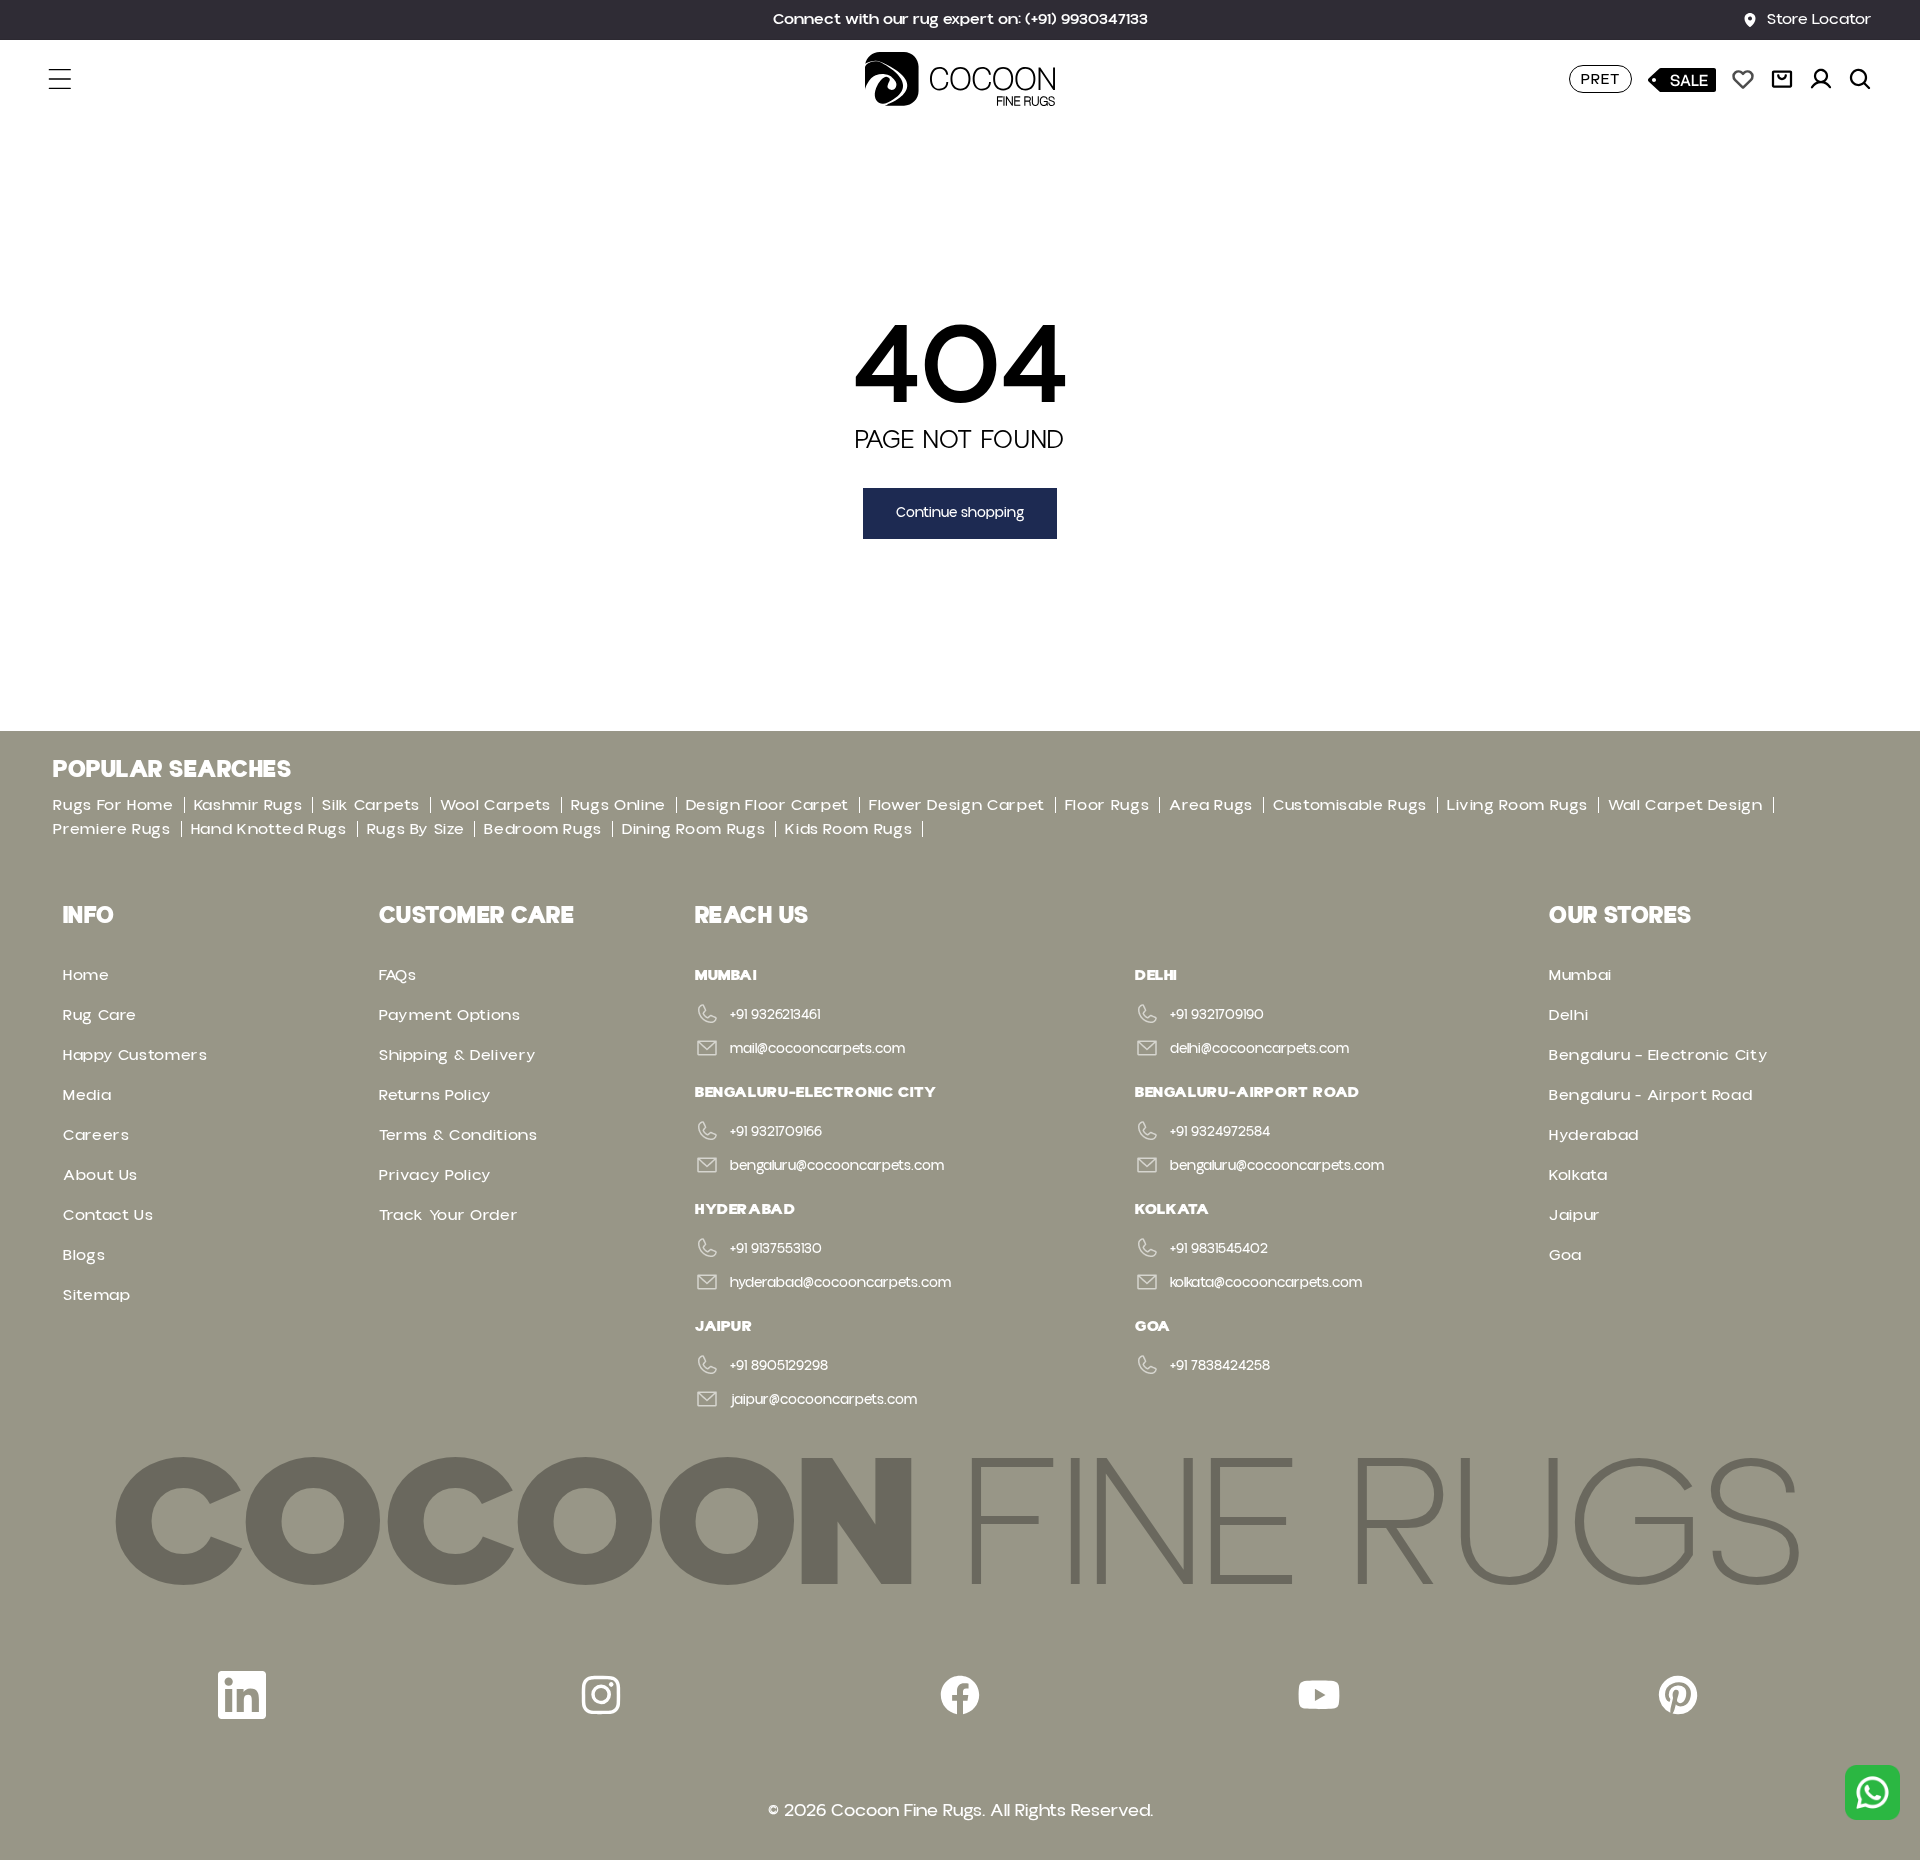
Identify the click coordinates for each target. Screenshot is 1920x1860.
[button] (72, 79)
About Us (100, 1175)
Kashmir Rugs (248, 805)
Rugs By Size (416, 829)
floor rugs (1107, 805)
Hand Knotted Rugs (269, 829)
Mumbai (1580, 975)
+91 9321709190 (1217, 1015)
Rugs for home (113, 805)
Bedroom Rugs (543, 829)
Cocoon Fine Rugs (906, 1810)
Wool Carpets (495, 805)
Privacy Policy (435, 1175)
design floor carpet (767, 805)
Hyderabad (1594, 1135)
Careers (96, 1135)
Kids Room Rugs (848, 829)
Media (87, 1095)
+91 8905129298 (779, 1366)
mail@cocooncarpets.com (817, 1049)
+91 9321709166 (776, 1132)
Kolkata (1578, 1175)
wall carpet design (1685, 805)
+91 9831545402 (1219, 1249)
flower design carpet (957, 805)
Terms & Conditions (458, 1135)
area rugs (1211, 805)
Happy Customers (135, 1055)
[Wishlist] (1743, 79)
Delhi (1568, 1015)
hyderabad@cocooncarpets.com (840, 1283)
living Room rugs (1517, 805)
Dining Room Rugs (693, 829)
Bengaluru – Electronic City (1658, 1055)
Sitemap (96, 1295)
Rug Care (100, 1015)
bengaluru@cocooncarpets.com (837, 1166)
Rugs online (618, 805)
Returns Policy (435, 1095)
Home (86, 975)
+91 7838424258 (1220, 1366)
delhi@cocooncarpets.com (1259, 1049)
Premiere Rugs (111, 829)
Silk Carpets (371, 805)
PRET (1600, 79)
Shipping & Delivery (458, 1055)
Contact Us (108, 1215)
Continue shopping (960, 513)
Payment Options (450, 1015)
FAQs (398, 975)
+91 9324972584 (1220, 1132)
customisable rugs (1350, 805)
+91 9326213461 (775, 1015)
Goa (1565, 1255)
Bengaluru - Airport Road (1650, 1095)
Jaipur (1575, 1215)
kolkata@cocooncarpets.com (1266, 1283)
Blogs (84, 1255)
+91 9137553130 (776, 1249)
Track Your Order (448, 1215)
